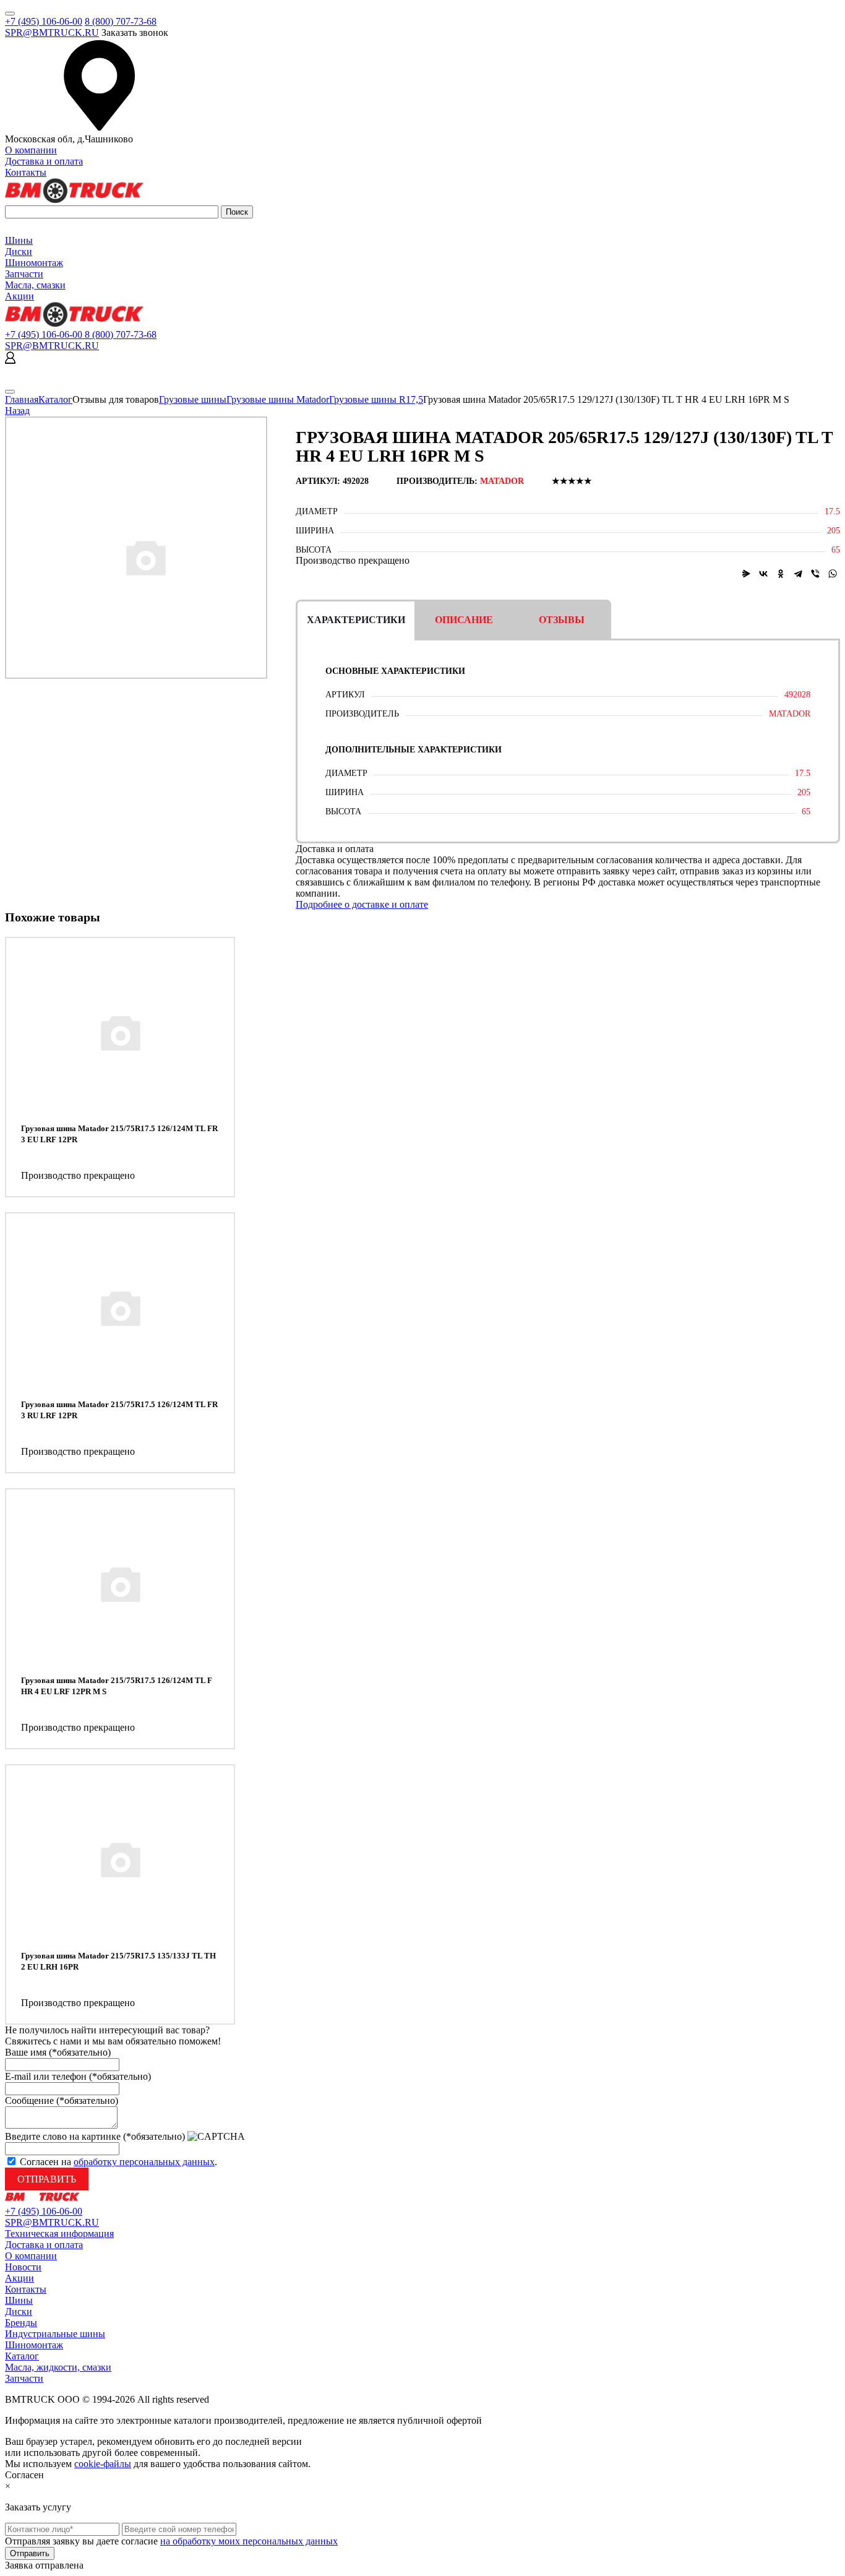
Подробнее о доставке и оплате (362, 904)
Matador (502, 481)
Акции (19, 296)
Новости (23, 2267)
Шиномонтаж (34, 263)
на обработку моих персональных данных (249, 2541)
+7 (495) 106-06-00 (44, 21)
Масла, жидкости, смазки (58, 2367)
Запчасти (24, 274)
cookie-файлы (103, 2464)
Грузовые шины (193, 399)
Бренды (21, 2323)
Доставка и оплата (44, 161)
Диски (19, 252)
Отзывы (562, 620)
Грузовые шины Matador (278, 399)
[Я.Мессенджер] (746, 574)
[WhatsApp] (833, 574)
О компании (31, 150)
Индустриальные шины (55, 2334)
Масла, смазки (35, 285)
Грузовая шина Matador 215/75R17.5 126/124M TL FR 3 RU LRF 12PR (119, 1410)
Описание (464, 620)
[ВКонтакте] (763, 574)
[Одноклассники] (781, 574)
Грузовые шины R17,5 (376, 399)
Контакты (26, 172)
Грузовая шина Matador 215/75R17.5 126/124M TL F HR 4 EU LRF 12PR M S (117, 1686)
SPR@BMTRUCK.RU (52, 32)
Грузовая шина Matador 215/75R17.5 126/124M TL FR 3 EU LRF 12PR (119, 1134)
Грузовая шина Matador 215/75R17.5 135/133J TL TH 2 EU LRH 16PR (118, 1961)
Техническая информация (59, 2234)
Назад (17, 411)
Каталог (55, 399)
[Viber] (815, 574)
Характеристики (356, 620)
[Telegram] (798, 574)
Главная (22, 399)
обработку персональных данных (144, 2162)
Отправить (47, 2179)
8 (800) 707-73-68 (121, 21)
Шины (19, 240)
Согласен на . (118, 2162)
